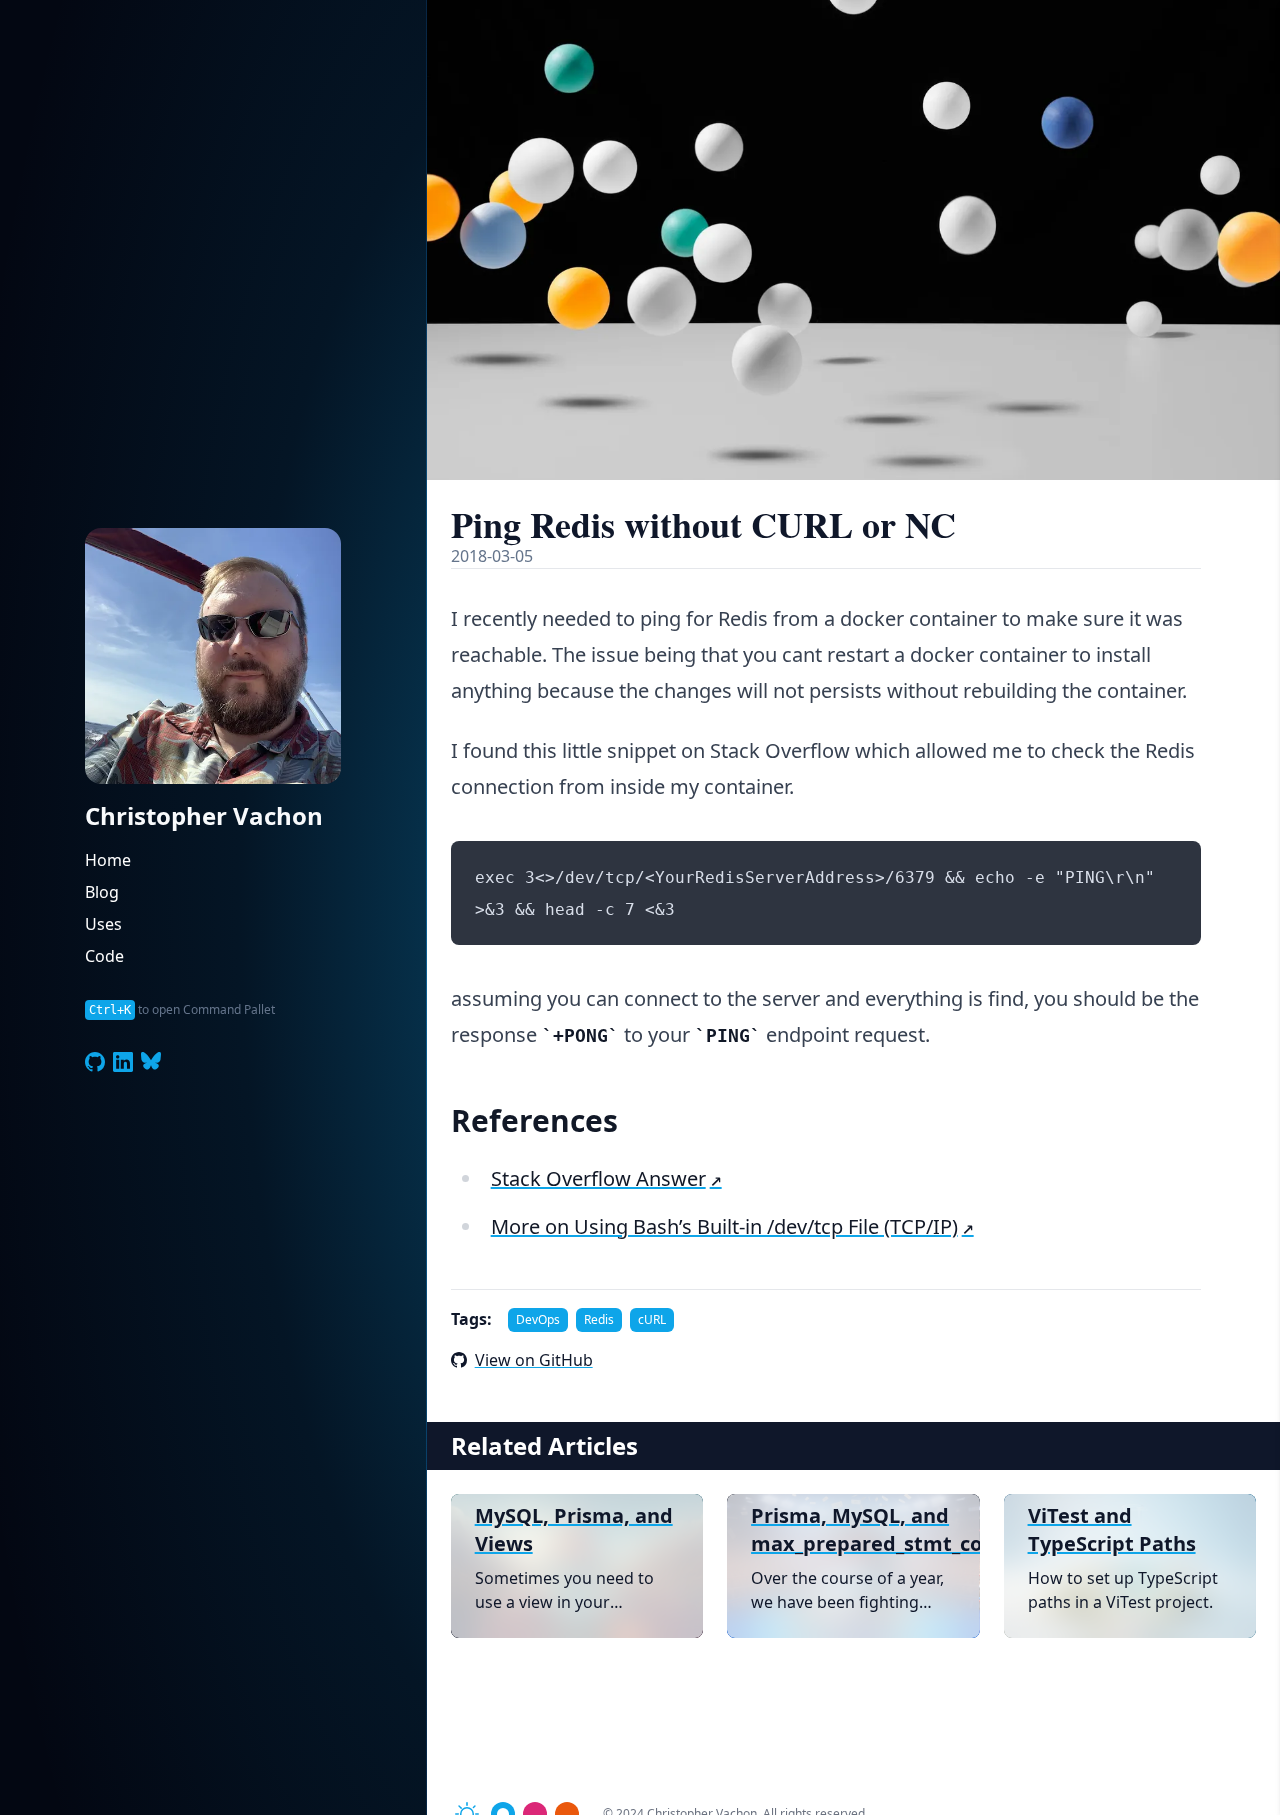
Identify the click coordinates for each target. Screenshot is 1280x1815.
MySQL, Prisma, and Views (574, 1529)
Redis (599, 1319)
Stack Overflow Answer (598, 1178)
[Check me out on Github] (95, 1062)
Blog (102, 892)
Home (108, 860)
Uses (103, 924)
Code (104, 956)
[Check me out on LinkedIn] (123, 1062)
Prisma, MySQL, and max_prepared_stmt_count (853, 1529)
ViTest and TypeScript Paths (1112, 1529)
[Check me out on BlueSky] (151, 1062)
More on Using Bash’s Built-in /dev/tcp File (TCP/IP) (724, 1226)
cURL (652, 1319)
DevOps (538, 1319)
